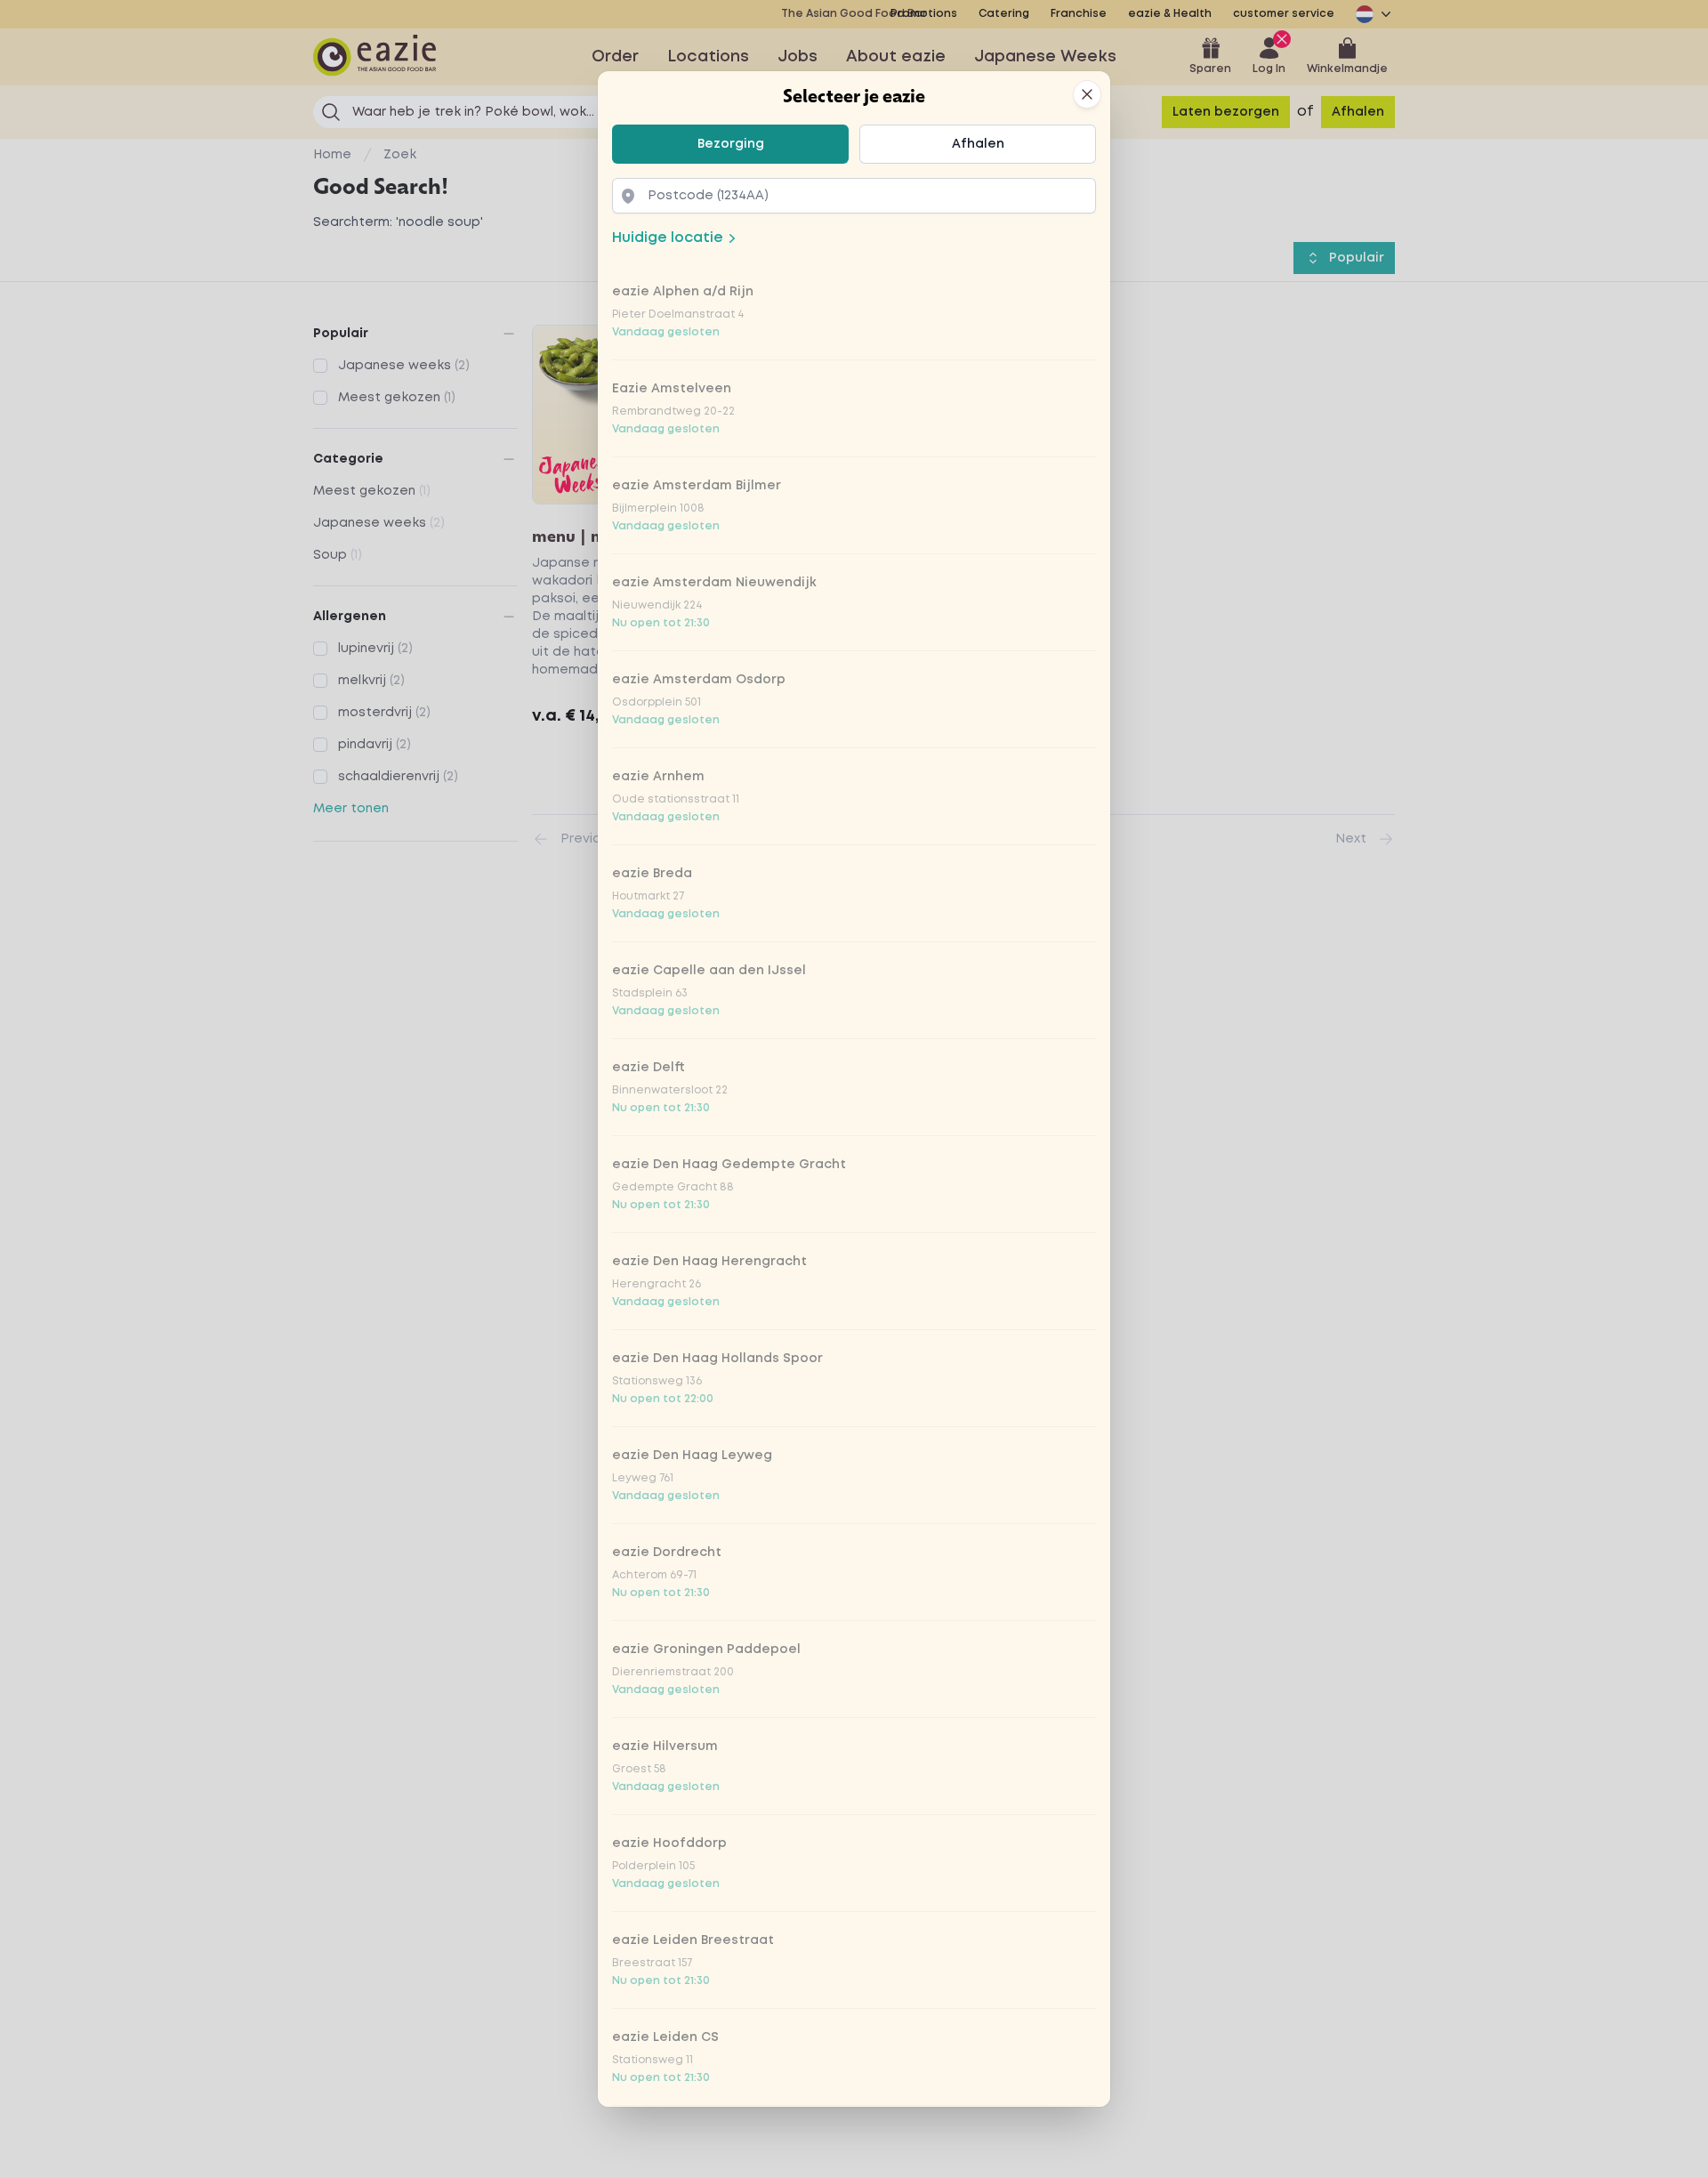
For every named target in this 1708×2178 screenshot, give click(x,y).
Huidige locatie (668, 238)
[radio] (730, 144)
